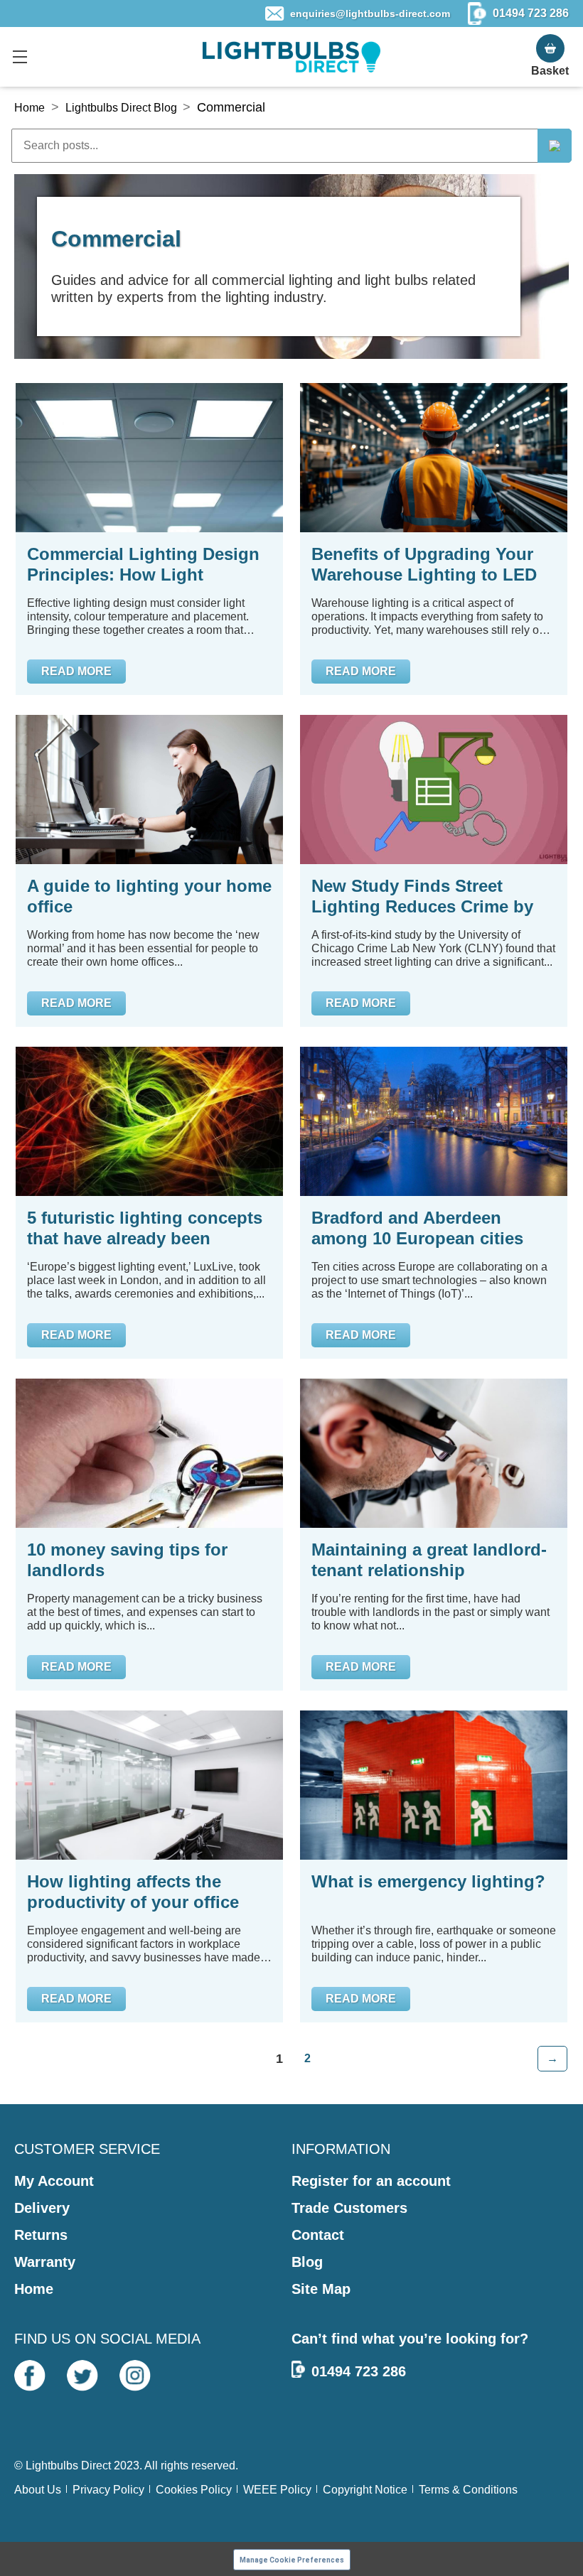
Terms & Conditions (468, 2490)
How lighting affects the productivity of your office (133, 1892)
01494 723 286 (359, 2371)
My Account (54, 2181)
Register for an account (371, 2181)
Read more (76, 671)
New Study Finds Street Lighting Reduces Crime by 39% (422, 896)
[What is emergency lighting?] (434, 1785)
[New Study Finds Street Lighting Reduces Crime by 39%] (434, 789)
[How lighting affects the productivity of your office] (149, 1785)
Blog (307, 2262)
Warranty (45, 2262)
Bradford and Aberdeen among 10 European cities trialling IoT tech (417, 1228)
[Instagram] (135, 2376)
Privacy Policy (108, 2490)
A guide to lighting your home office (149, 896)
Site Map (321, 2289)
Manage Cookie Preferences (292, 2560)
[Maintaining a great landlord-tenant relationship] (434, 1453)
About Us (38, 2490)
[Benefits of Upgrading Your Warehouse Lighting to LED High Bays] (434, 458)
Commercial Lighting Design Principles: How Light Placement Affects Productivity (143, 565)
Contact (318, 2235)
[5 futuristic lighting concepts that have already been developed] (149, 1121)
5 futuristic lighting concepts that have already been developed (145, 1228)
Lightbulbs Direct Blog (121, 108)
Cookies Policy (194, 2490)
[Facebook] (30, 2376)
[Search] (555, 146)
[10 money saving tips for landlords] (149, 1453)
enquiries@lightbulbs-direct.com (370, 14)
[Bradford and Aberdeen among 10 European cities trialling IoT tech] (434, 1121)
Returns (41, 2235)
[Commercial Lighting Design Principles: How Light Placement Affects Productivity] (149, 458)
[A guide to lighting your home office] (149, 789)
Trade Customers (349, 2208)
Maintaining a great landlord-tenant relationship (429, 1560)
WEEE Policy (277, 2490)
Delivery (42, 2208)
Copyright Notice (365, 2490)
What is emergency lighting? (428, 1881)
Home (30, 108)
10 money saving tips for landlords (127, 1560)
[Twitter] (82, 2376)
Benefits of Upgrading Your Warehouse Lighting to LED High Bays (424, 565)
